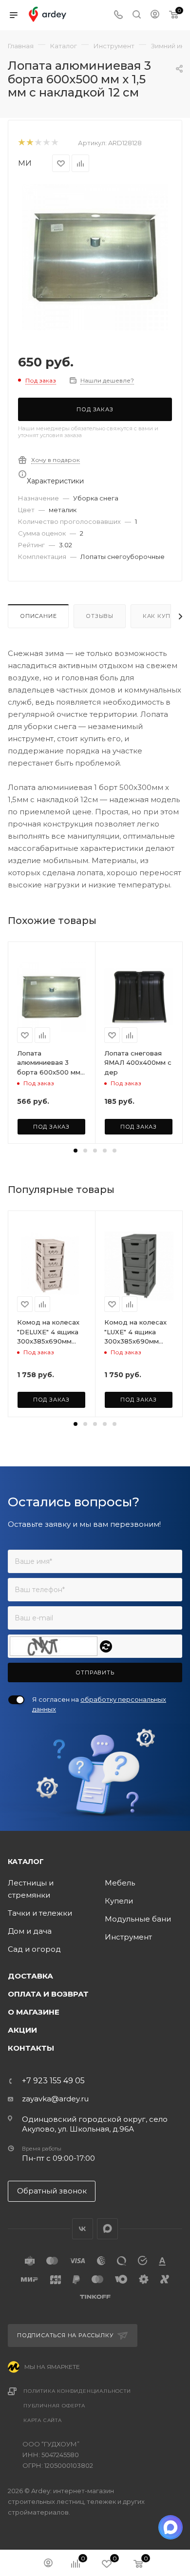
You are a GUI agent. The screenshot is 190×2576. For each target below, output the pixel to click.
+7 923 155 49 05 (53, 2081)
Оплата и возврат (48, 1994)
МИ (25, 163)
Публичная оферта (54, 2406)
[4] (46, 143)
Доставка (30, 1976)
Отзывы (100, 616)
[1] (21, 143)
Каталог (26, 1862)
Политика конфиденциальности (77, 2391)
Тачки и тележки (40, 1913)
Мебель (120, 1883)
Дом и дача (30, 1931)
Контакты (31, 2048)
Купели (119, 1901)
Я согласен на (99, 1704)
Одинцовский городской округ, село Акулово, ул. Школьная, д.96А (95, 2124)
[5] (54, 143)
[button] (76, 1151)
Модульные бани (138, 1919)
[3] (38, 143)
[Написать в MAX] (171, 2527)
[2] (29, 143)
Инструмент (128, 1937)
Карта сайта (43, 2420)
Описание (38, 616)
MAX (107, 2229)
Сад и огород (34, 1949)
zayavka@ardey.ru (55, 2099)
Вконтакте (83, 2229)
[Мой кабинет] (155, 15)
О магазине (34, 2012)
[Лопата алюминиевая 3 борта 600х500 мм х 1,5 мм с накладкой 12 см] (95, 257)
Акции (22, 2030)
